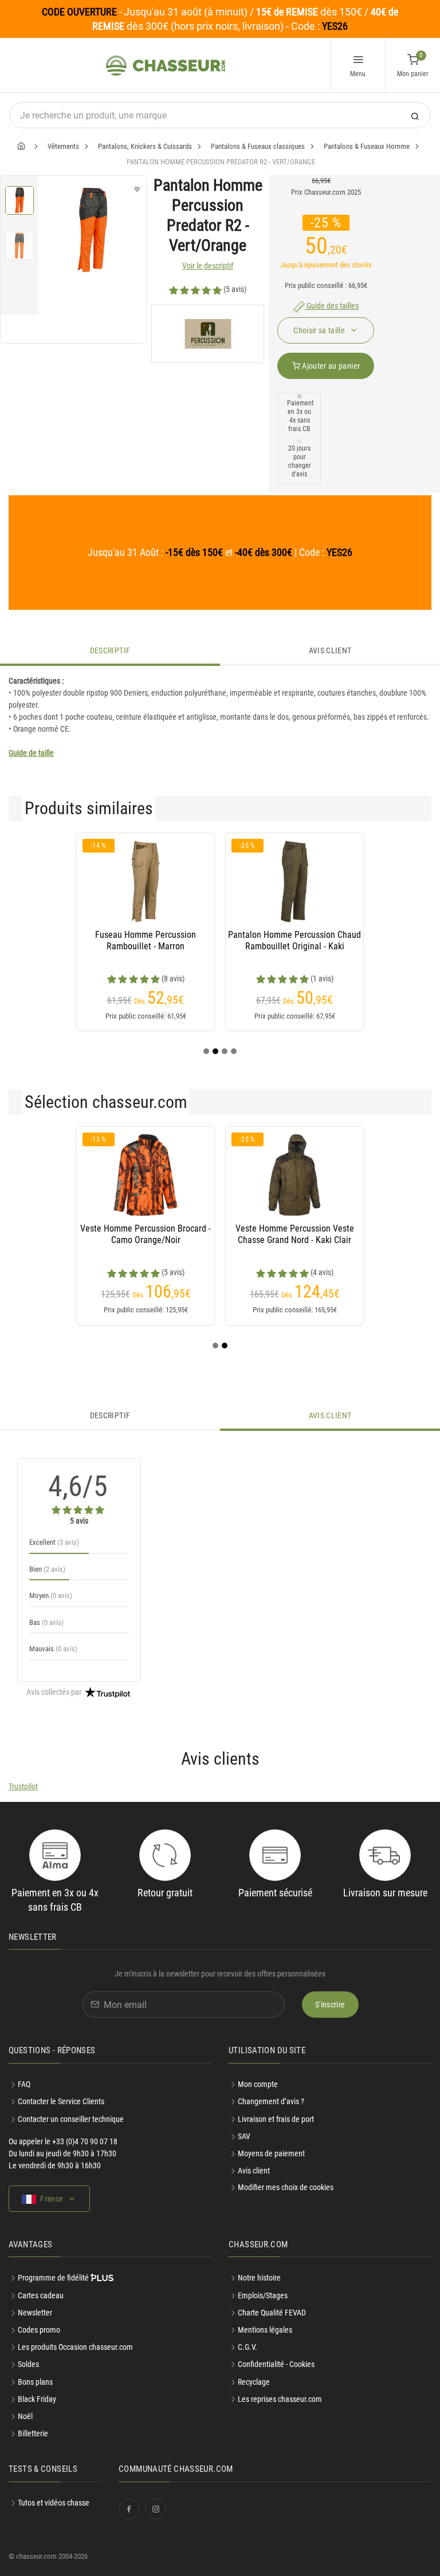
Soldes (28, 2364)
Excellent (54, 1542)
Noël (25, 2416)
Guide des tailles (332, 306)
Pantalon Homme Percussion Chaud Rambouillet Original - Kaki (294, 940)
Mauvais (53, 1649)
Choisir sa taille (320, 330)
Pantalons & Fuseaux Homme (367, 146)
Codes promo (39, 2330)
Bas (46, 1622)
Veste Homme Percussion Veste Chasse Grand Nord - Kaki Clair (295, 1234)
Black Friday (37, 2399)
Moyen (51, 1595)
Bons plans (35, 2382)
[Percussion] (208, 334)
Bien (47, 1569)
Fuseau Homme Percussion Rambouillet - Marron (146, 940)
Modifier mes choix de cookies (286, 2187)
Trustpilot (23, 1786)
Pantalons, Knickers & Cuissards (145, 146)
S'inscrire (330, 2005)
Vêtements (63, 146)
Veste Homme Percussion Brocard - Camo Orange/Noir (146, 1234)
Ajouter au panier (330, 366)
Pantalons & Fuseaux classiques (258, 146)
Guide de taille (31, 753)
